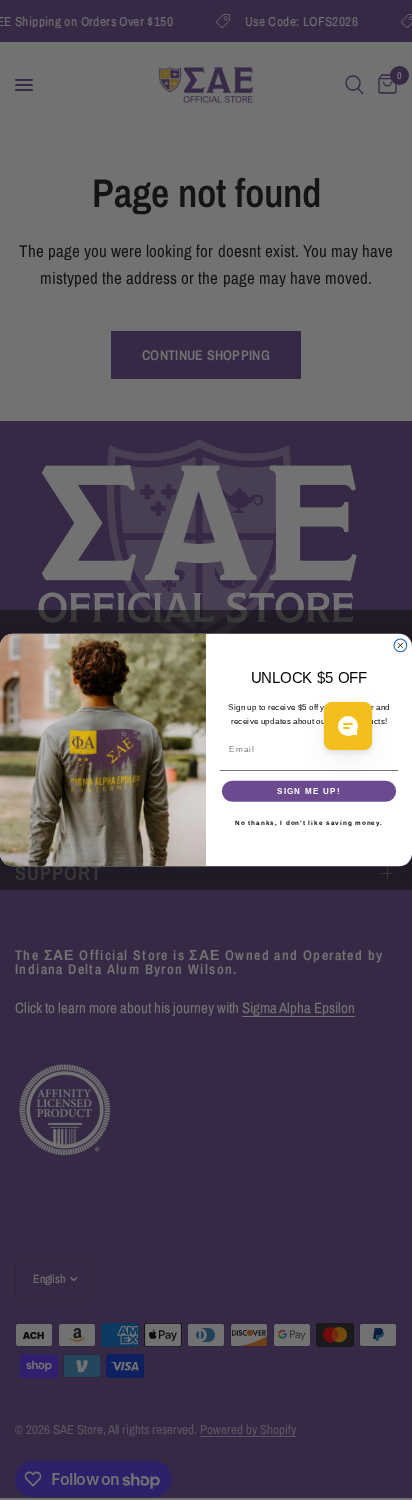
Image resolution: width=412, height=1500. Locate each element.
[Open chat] (348, 726)
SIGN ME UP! (309, 791)
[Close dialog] (400, 645)
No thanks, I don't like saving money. (309, 822)
